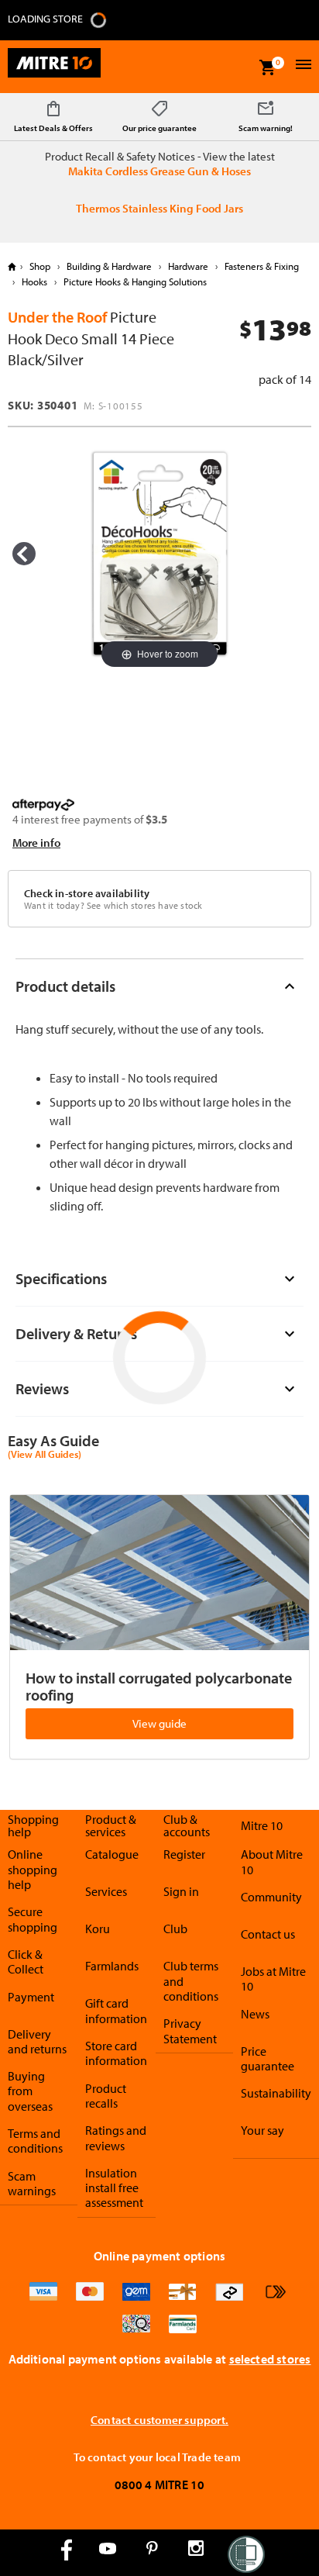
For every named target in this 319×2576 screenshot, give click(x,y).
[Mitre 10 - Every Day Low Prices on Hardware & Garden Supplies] (54, 67)
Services (106, 1891)
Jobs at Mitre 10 (273, 1979)
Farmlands (112, 1966)
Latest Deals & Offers (53, 128)
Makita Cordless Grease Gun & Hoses (159, 171)
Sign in (181, 1891)
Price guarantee (268, 2058)
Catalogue (112, 1854)
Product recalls (106, 2096)
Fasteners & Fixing (261, 266)
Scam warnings (32, 2183)
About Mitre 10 (272, 1861)
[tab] (159, 986)
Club (175, 1929)
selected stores (270, 2359)
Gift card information (116, 2010)
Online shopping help (33, 1869)
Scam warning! (266, 128)
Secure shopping (33, 1919)
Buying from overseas (30, 2091)
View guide (159, 1723)
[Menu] (302, 66)
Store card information (116, 2053)
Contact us (268, 1934)
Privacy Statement (190, 2030)
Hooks (34, 281)
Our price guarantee (159, 128)
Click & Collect (26, 1961)
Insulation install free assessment (114, 2188)
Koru (98, 1929)
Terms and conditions (35, 2141)
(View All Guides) (45, 1455)
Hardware (188, 266)
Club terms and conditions (191, 1981)
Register (184, 1854)
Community (271, 1897)
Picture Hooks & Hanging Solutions (134, 281)
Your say (262, 2130)
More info (36, 843)
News (255, 2014)
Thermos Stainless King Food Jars (159, 208)
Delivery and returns (37, 2041)
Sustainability (276, 2093)
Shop (40, 266)
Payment (31, 1997)
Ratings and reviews (116, 2137)
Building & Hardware (109, 266)
